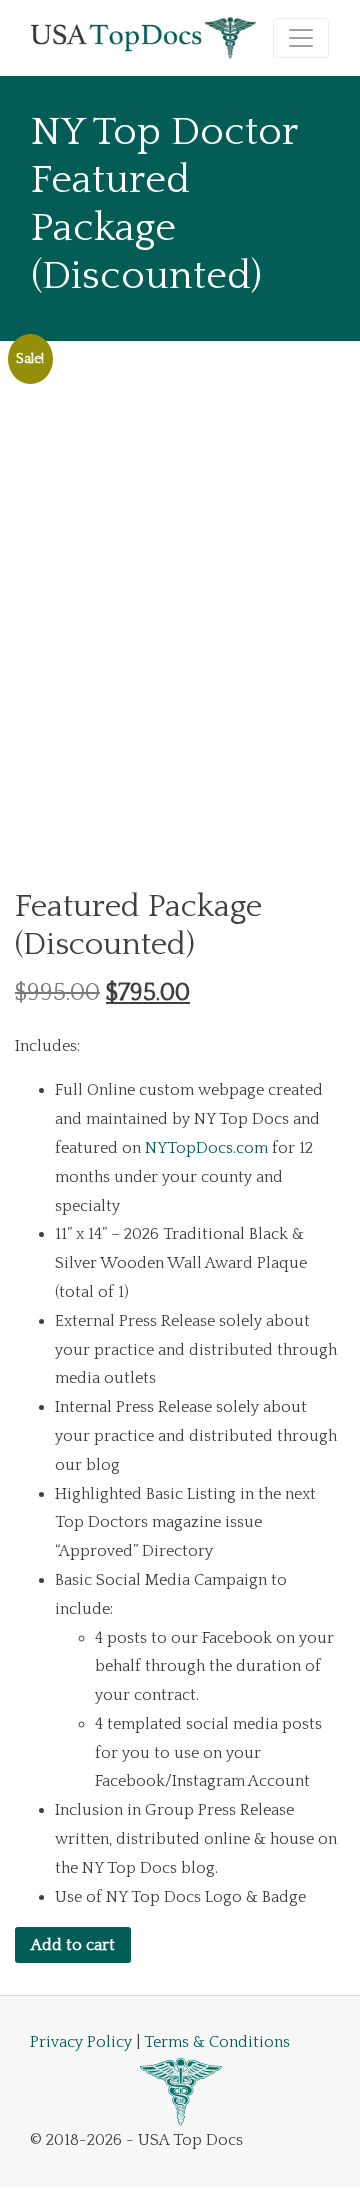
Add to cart (73, 1945)
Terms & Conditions (217, 2042)
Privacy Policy (81, 2042)
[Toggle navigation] (301, 38)
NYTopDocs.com (206, 1148)
